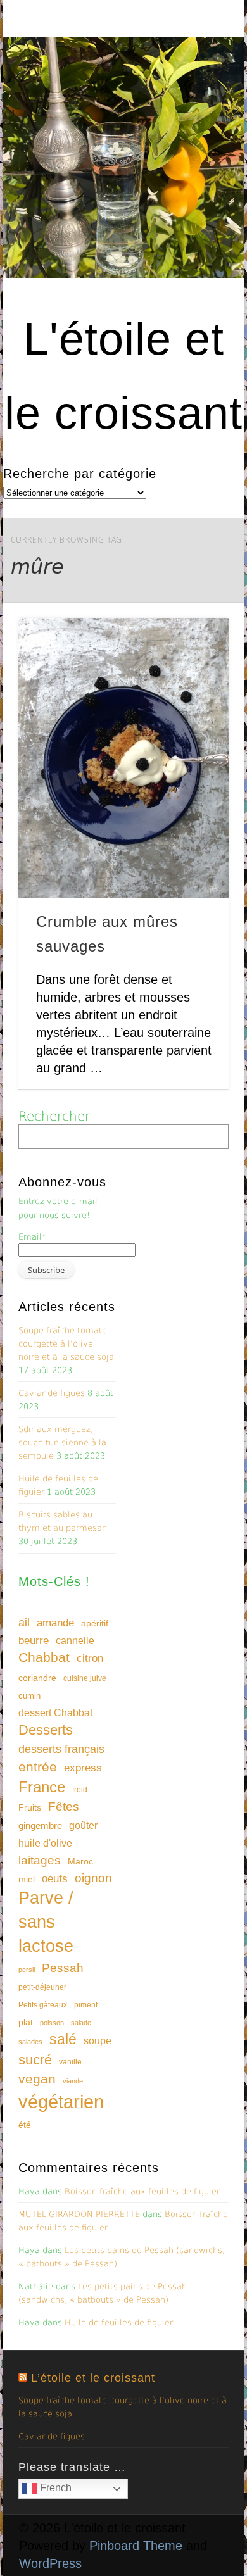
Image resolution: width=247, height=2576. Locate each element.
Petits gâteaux (43, 2005)
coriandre (37, 1678)
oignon (93, 1878)
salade (81, 2023)
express (83, 1768)
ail (24, 1622)
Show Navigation (198, 113)
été (25, 2125)
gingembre (40, 1825)
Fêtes (64, 1806)
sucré (35, 2060)
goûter (83, 1825)
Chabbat (44, 1657)
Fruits (30, 1807)
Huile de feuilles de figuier (119, 2322)
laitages (40, 1860)
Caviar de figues (52, 1393)
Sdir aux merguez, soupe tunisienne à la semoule (62, 1442)
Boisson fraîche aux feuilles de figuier (142, 2191)
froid (80, 1790)
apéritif (95, 1624)
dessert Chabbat (55, 1713)
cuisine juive (85, 1678)
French (54, 2488)
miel (27, 1879)
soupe (98, 2041)
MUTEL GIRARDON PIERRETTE (79, 2214)
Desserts (46, 1730)
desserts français (61, 1749)
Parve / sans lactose (46, 1922)
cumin (29, 1696)
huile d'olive (45, 1843)
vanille (70, 2062)
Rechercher (54, 1116)
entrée (38, 1767)
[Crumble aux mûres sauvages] (123, 758)
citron (90, 1658)
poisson (52, 2023)
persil (27, 1970)
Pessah (63, 1968)
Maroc (80, 1861)
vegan (37, 2079)
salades (30, 2042)
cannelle (75, 1641)
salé (63, 2039)
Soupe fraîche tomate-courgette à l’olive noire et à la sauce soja (66, 1344)
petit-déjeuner (42, 1987)
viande (73, 2081)
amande (55, 1623)
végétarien (61, 2102)
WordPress (50, 2563)
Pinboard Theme (136, 2546)
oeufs (55, 1879)
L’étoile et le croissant (93, 2378)
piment (86, 2005)
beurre (34, 1641)
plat (26, 2022)
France (42, 1787)
